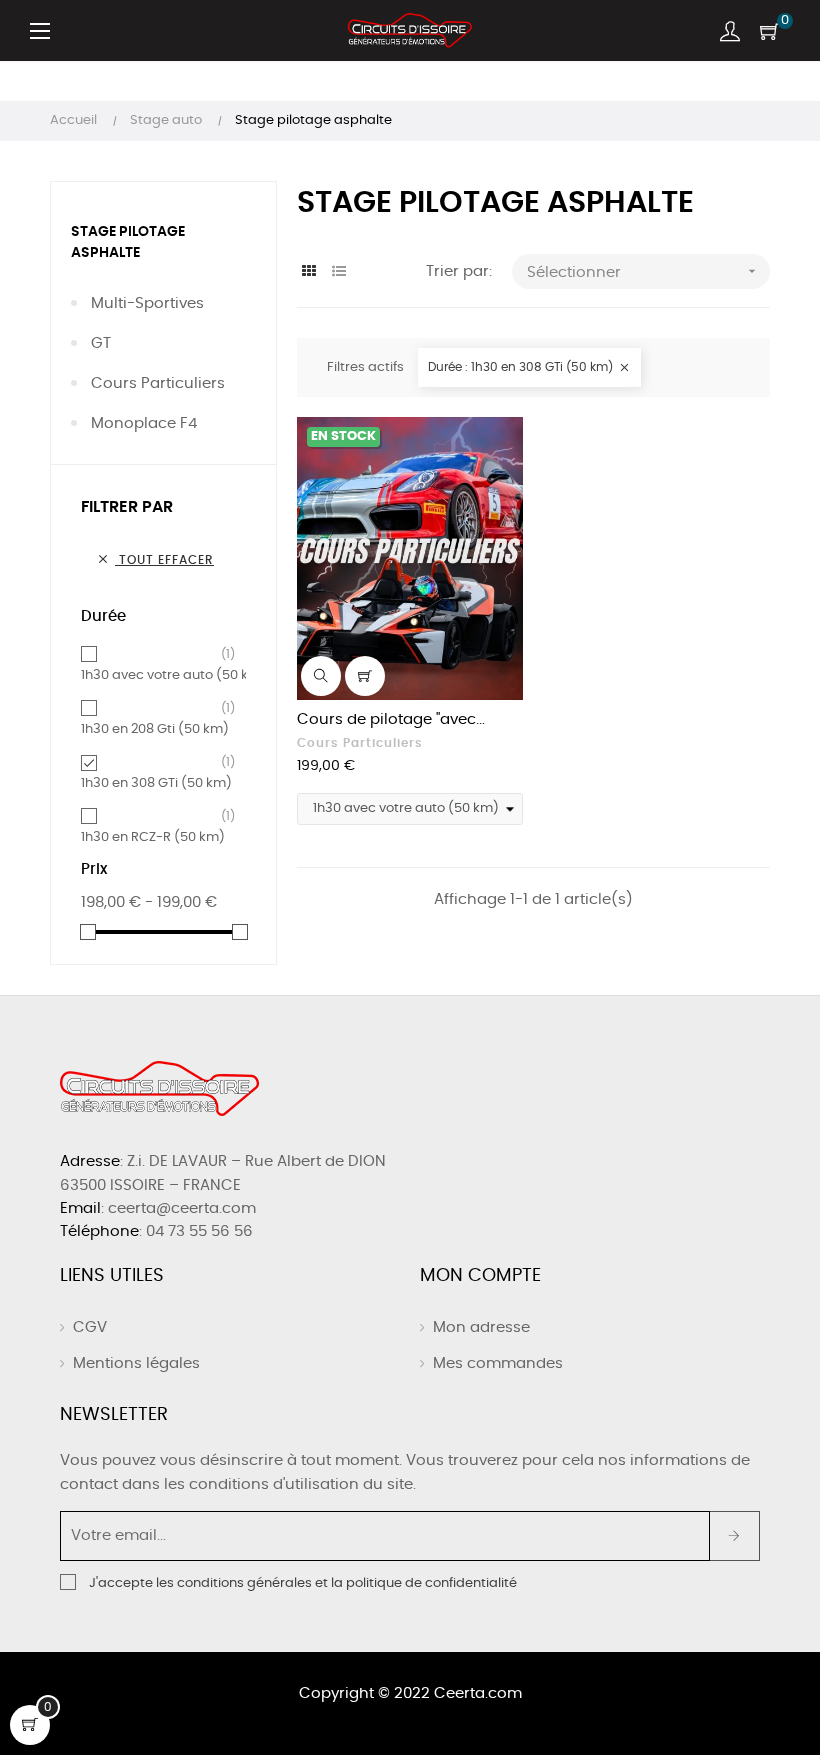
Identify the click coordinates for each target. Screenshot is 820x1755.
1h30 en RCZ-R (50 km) (153, 836)
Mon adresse (481, 1327)
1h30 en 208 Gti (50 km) (155, 728)
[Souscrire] (734, 1536)
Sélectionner (643, 271)
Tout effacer (155, 559)
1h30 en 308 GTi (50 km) (156, 782)
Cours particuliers (158, 383)
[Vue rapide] (321, 676)
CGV (90, 1327)
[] (365, 676)
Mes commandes (498, 1363)
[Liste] (339, 272)
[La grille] (309, 272)
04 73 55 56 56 (199, 1231)
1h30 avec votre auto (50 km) (174, 674)
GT (101, 343)
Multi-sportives (147, 303)
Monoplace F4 (144, 423)
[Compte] (730, 31)
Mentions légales (136, 1363)
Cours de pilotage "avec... (391, 719)
